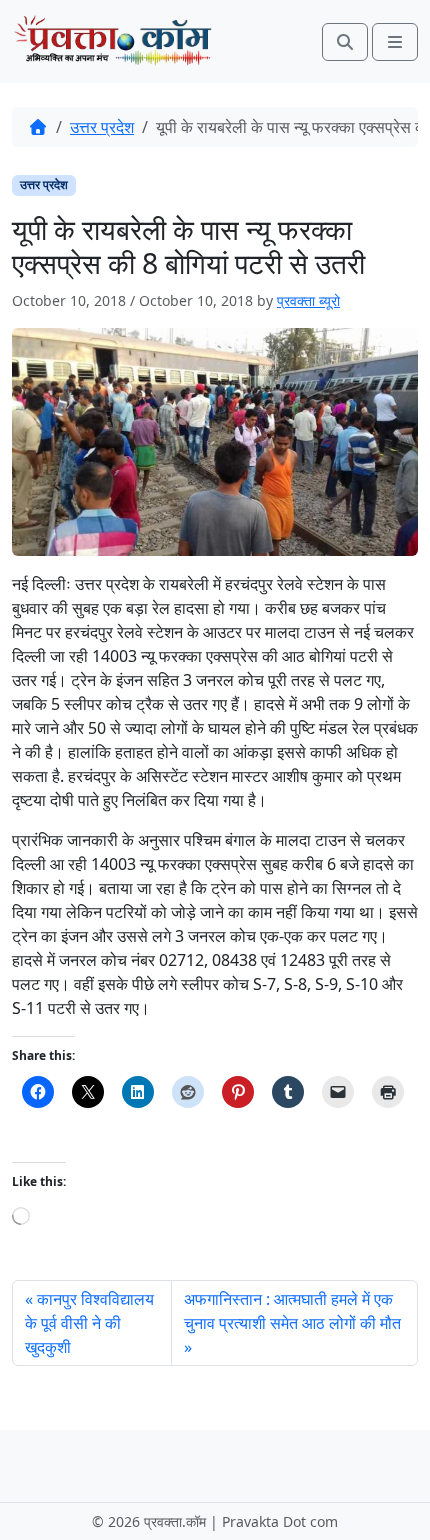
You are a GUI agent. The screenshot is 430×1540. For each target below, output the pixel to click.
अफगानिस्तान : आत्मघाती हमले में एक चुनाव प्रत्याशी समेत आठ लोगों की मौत (292, 1311)
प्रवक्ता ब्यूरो (308, 300)
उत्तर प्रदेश (102, 127)
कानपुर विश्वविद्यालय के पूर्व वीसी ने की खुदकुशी (89, 1323)
